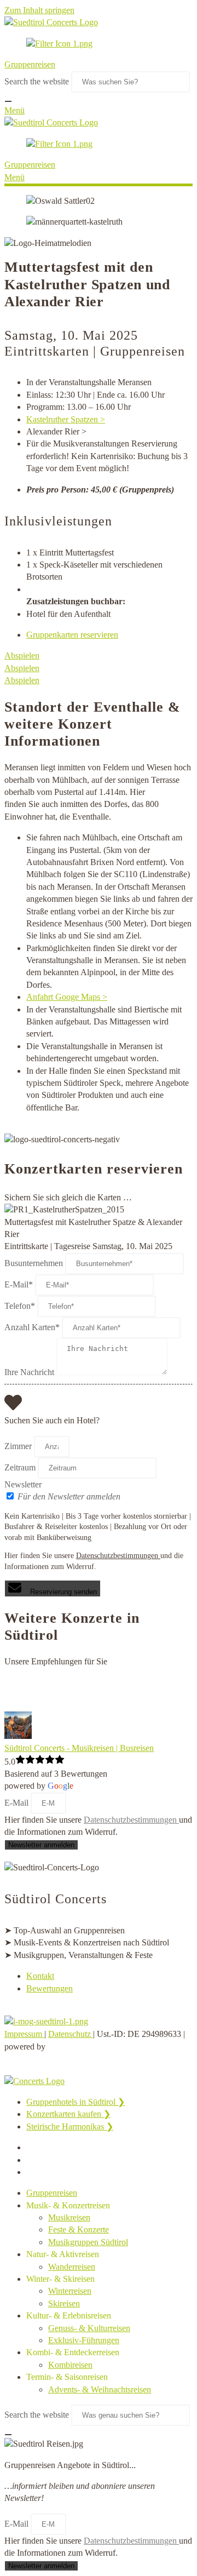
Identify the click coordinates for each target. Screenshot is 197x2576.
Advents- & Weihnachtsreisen (100, 2389)
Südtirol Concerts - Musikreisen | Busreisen (79, 1748)
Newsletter (23, 1484)
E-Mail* (19, 1284)
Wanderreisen (72, 2267)
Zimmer (18, 1446)
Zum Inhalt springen (39, 10)
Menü (15, 110)
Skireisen (64, 2303)
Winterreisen (70, 2291)
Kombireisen (70, 2365)
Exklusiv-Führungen (84, 2340)
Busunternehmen (34, 1263)
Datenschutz (71, 2034)
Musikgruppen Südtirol (88, 2242)
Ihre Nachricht (29, 1372)
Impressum (24, 2034)
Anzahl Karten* (32, 1327)
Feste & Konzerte (79, 2229)
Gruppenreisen (30, 64)
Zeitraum (20, 1467)
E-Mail (18, 1803)
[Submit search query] (8, 101)
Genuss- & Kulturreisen (89, 2328)
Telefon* (20, 1306)
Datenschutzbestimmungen (118, 1556)
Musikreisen (69, 2217)
